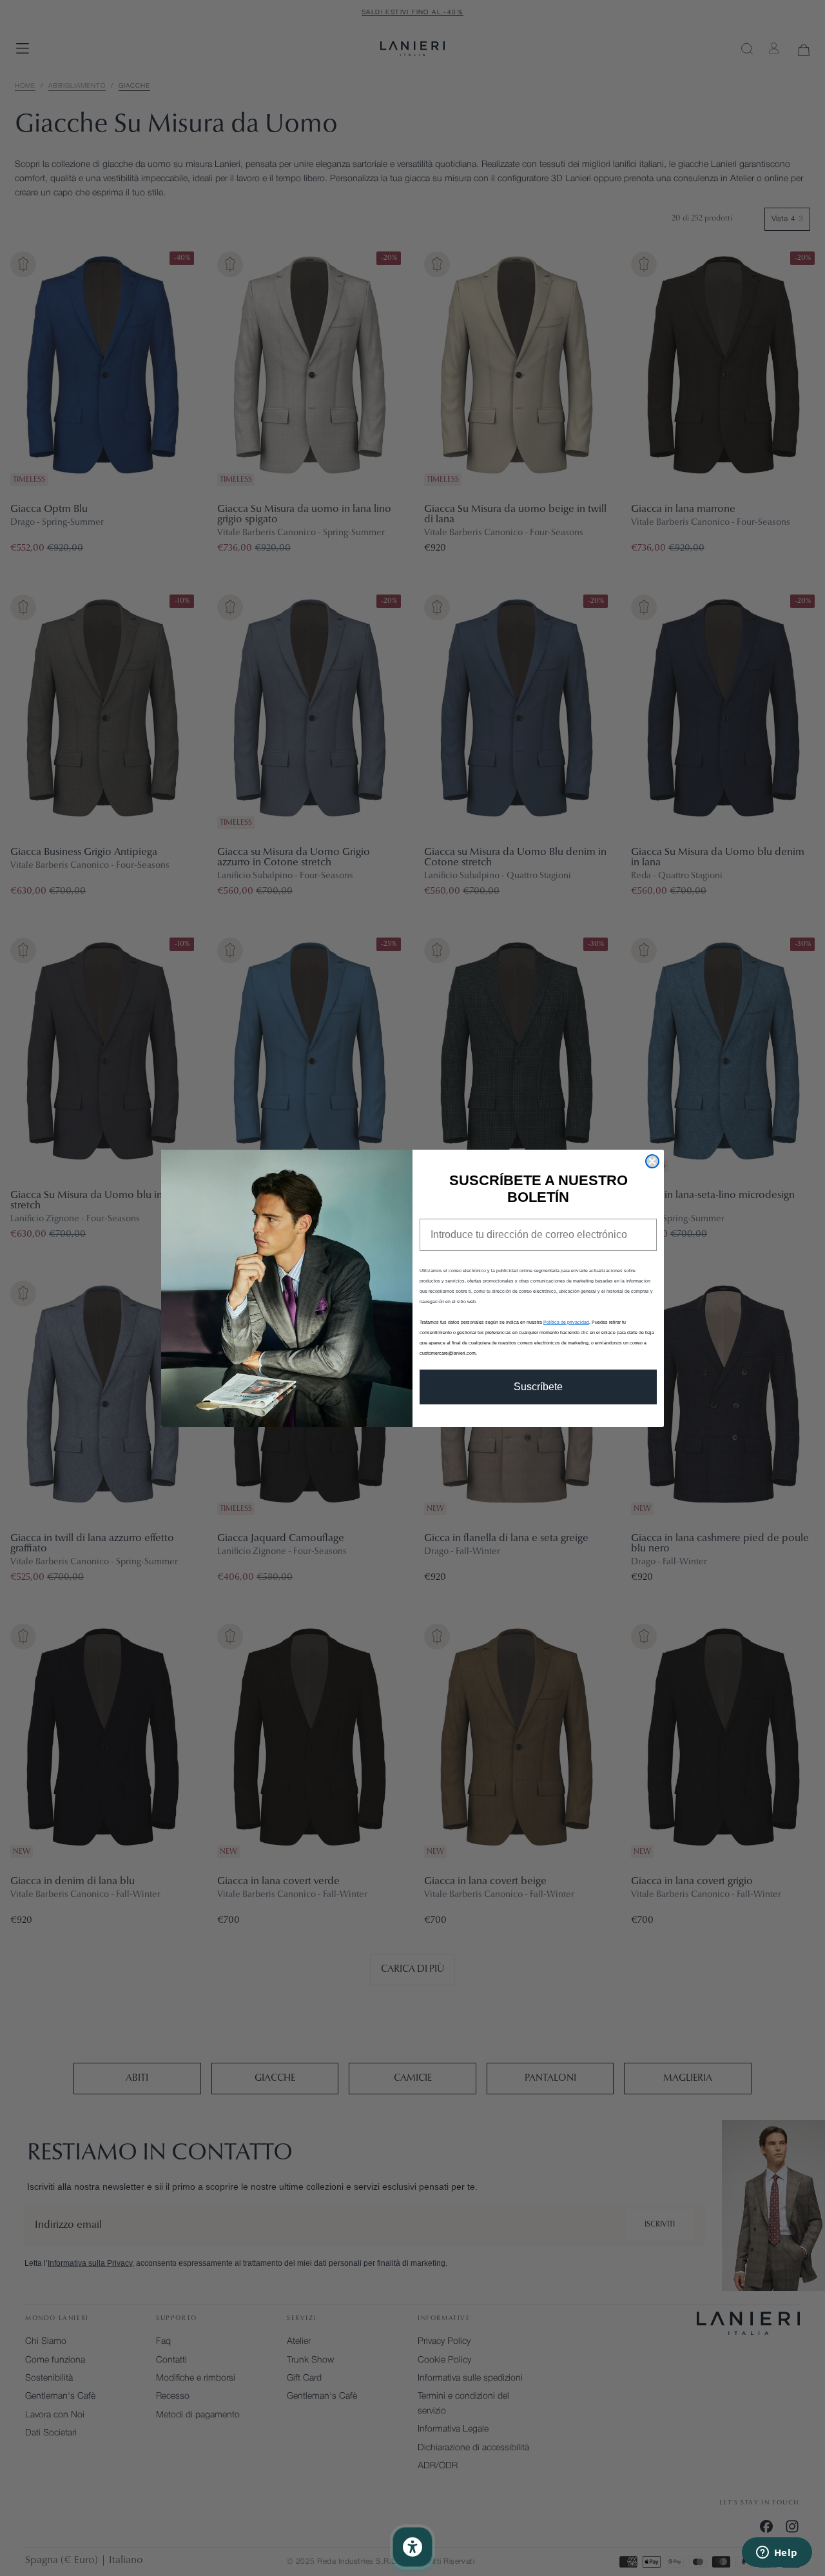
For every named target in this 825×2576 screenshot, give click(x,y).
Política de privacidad (566, 1322)
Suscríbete (538, 1387)
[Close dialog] (652, 1161)
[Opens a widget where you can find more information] (777, 2553)
